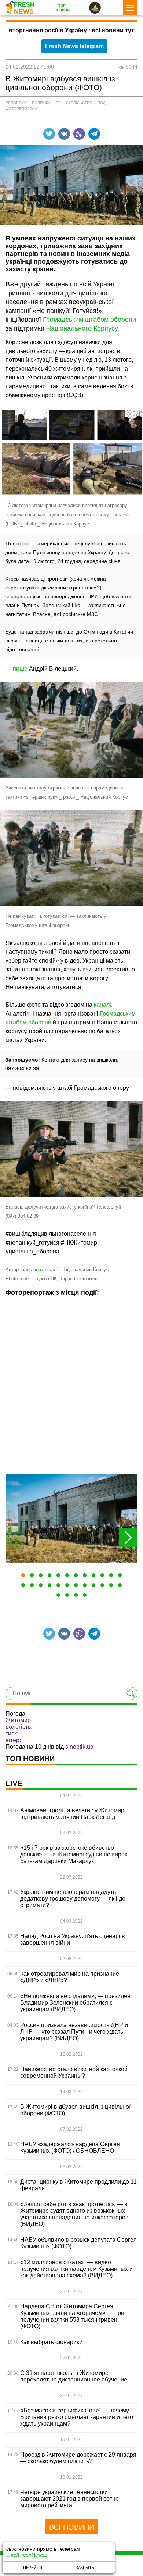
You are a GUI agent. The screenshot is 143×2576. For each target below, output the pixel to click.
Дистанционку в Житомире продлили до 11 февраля (78, 2185)
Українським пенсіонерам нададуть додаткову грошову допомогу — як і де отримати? (73, 1899)
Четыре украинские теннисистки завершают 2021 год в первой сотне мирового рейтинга (69, 2499)
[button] (23, 1575)
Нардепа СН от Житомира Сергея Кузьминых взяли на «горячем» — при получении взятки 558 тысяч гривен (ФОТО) (72, 2316)
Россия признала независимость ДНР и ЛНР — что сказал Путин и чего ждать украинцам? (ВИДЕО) (74, 2032)
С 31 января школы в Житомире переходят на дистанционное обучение (74, 2376)
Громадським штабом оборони (89, 320)
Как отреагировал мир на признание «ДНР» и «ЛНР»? (70, 1977)
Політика (41, 103)
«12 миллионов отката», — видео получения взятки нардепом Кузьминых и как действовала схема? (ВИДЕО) (76, 2269)
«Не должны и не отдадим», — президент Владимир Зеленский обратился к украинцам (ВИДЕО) (77, 2003)
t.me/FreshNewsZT (29, 2555)
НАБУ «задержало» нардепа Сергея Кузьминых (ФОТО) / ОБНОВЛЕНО (70, 2147)
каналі (102, 1005)
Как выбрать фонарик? (51, 2342)
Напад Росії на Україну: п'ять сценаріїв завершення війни (73, 1939)
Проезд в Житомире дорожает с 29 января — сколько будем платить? (78, 2458)
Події (103, 103)
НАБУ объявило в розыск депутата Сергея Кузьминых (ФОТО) (78, 2243)
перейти (33, 2568)
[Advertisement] (71, 1385)
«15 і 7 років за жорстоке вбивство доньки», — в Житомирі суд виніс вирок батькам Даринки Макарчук (74, 1854)
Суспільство (79, 103)
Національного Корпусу (82, 328)
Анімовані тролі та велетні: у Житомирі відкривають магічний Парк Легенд (73, 1814)
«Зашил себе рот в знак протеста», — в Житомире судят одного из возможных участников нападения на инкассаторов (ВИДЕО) (74, 2214)
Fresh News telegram (74, 46)
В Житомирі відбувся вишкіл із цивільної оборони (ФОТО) (75, 2110)
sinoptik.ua (79, 1747)
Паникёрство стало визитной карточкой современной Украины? (74, 2072)
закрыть (85, 2568)
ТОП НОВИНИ (30, 1759)
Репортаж (16, 103)
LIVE (14, 1783)
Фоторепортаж (22, 109)
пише (20, 669)
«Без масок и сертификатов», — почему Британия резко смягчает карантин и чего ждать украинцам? (77, 2417)
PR (58, 103)
